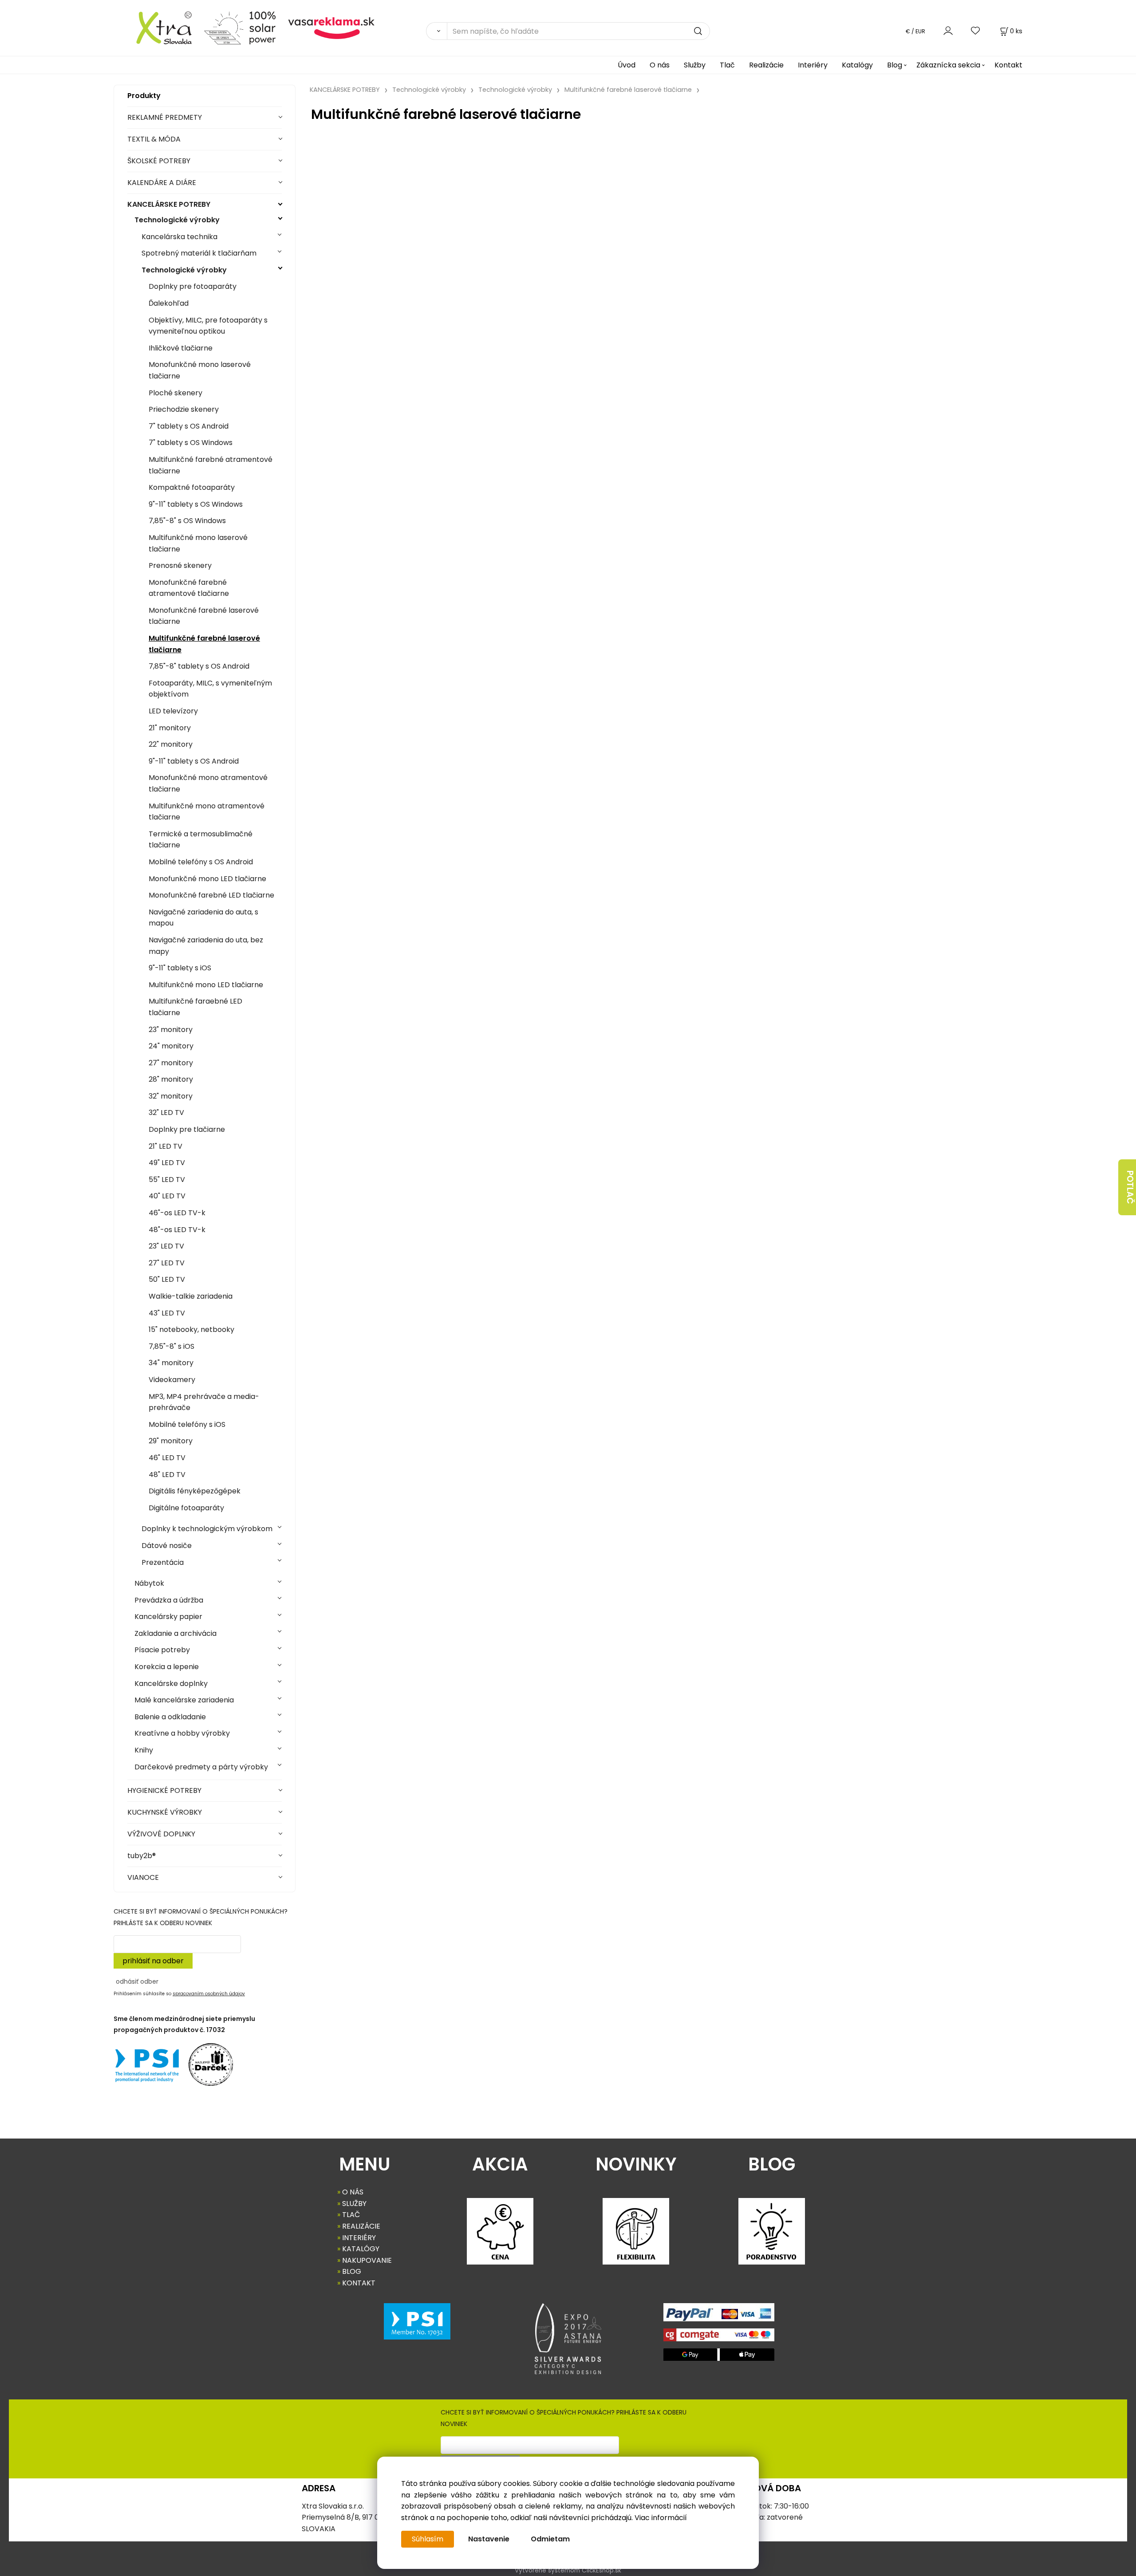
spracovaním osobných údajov (209, 1994)
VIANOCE (143, 1877)
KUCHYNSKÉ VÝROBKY (165, 1812)
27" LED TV (167, 1263)
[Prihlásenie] (948, 31)
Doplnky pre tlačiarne (187, 1129)
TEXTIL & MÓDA (154, 139)
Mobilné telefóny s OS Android (201, 862)
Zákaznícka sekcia (948, 65)
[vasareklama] (331, 27)
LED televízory (173, 711)
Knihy (144, 1750)
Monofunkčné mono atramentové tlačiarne (208, 783)
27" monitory (171, 1063)
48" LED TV (167, 1475)
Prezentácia (163, 1562)
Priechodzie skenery (184, 409)
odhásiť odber (137, 1981)
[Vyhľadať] (436, 31)
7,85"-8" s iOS (172, 1346)
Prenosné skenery (180, 565)
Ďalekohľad (169, 303)
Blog (895, 65)
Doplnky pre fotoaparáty (193, 286)
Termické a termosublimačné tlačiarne (201, 840)
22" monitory (171, 744)
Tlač (727, 65)
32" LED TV (166, 1113)
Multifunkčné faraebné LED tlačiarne (195, 1007)
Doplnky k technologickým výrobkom (207, 1529)
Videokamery (172, 1380)
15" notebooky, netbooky (191, 1329)
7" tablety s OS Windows (191, 443)
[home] (155, 27)
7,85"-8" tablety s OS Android (199, 666)
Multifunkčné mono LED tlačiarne (206, 985)
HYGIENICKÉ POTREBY (164, 1790)
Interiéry (813, 65)
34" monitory (171, 1363)
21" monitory (170, 728)
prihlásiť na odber (153, 1961)
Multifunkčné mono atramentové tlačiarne (207, 812)
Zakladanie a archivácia (176, 1633)
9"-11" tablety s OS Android (194, 761)
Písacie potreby (162, 1650)
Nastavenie (489, 2539)
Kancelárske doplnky (171, 1684)
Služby (695, 65)
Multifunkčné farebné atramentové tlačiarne (211, 465)
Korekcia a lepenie (167, 1667)
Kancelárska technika (179, 237)
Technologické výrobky (177, 220)
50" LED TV (167, 1279)
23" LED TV (166, 1246)
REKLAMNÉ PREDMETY (165, 117)
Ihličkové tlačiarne (181, 348)
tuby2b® (142, 1856)
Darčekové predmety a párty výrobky (201, 1767)
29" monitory (171, 1441)
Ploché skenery (176, 393)
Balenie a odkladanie (170, 1717)
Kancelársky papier (168, 1617)
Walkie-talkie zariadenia (191, 1296)
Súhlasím (428, 2539)
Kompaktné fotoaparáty (192, 487)
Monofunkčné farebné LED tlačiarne (211, 895)
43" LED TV (167, 1313)
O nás (660, 65)
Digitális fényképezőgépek (195, 1491)
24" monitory (171, 1046)
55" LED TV (167, 1180)
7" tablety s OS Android (189, 426)
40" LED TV (167, 1196)
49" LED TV (167, 1163)
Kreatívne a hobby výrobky (182, 1733)
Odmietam (550, 2539)
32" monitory (171, 1096)
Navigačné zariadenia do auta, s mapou (203, 918)
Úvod (627, 65)
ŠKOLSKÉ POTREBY (159, 161)
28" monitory (171, 1079)
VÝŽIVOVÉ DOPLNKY (161, 1834)
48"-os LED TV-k (177, 1230)
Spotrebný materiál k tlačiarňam (199, 253)
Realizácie (766, 65)
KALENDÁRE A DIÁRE (162, 183)
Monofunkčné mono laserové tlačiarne (200, 370)
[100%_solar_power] (240, 27)
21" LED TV (166, 1146)
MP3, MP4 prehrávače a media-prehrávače (204, 1402)
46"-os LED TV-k (177, 1213)
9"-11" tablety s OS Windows (196, 504)
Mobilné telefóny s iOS (187, 1424)
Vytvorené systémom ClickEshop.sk (568, 2570)
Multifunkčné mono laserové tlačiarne (198, 543)
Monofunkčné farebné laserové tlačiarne (204, 616)
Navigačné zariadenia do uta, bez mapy (206, 946)
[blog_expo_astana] (568, 2339)
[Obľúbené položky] (976, 31)
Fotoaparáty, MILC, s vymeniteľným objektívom (210, 689)
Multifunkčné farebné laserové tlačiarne (204, 644)
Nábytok (149, 1583)
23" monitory (171, 1030)
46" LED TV (167, 1458)
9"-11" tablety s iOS (180, 968)
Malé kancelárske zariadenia (184, 1700)
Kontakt (1008, 65)
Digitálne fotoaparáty (186, 1508)
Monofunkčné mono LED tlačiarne (207, 879)
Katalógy (857, 65)
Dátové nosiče (167, 1546)
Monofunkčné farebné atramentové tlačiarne (189, 588)
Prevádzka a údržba (169, 1600)
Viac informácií (661, 2518)
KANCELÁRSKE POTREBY (169, 204)
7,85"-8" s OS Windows (187, 521)
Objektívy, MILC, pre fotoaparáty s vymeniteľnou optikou (208, 326)
